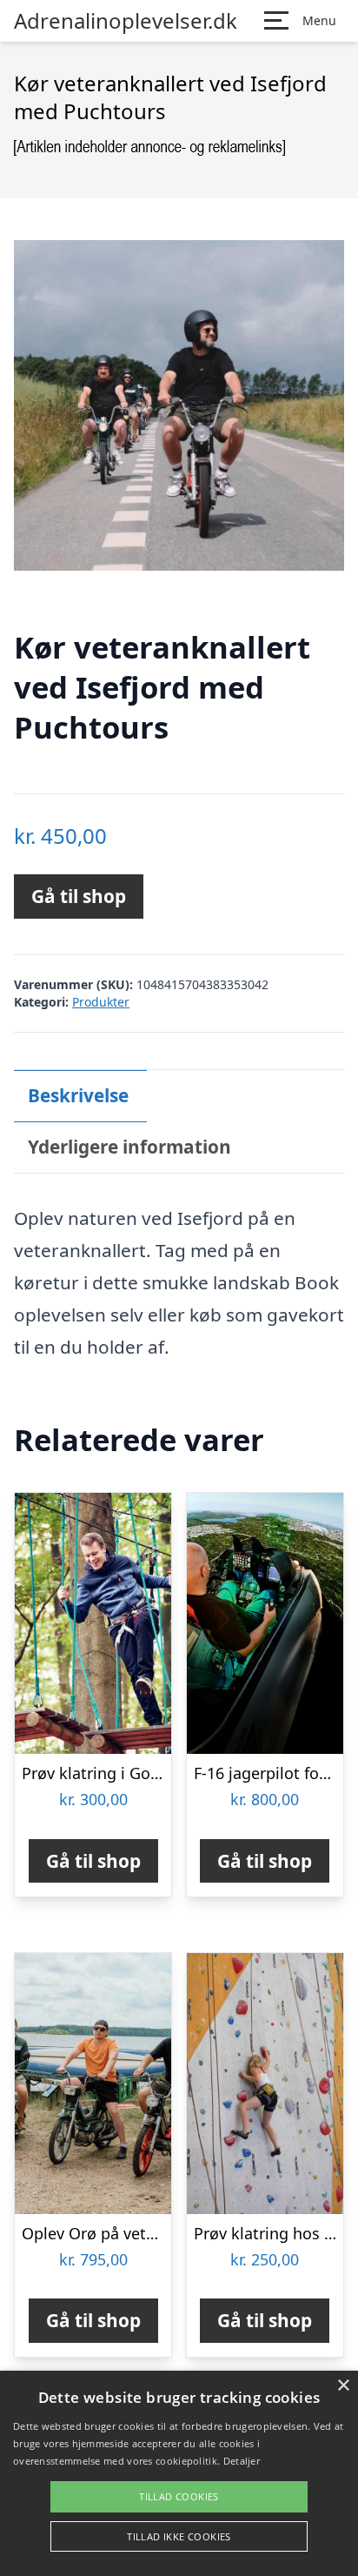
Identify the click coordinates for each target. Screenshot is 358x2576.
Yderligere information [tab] (129, 1147)
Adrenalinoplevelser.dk (126, 21)
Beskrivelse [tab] (78, 1095)
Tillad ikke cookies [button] (179, 2536)
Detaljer (242, 2461)
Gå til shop (79, 896)
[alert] (179, 2473)
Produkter (101, 1002)
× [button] (343, 2386)
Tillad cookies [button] (179, 2496)
